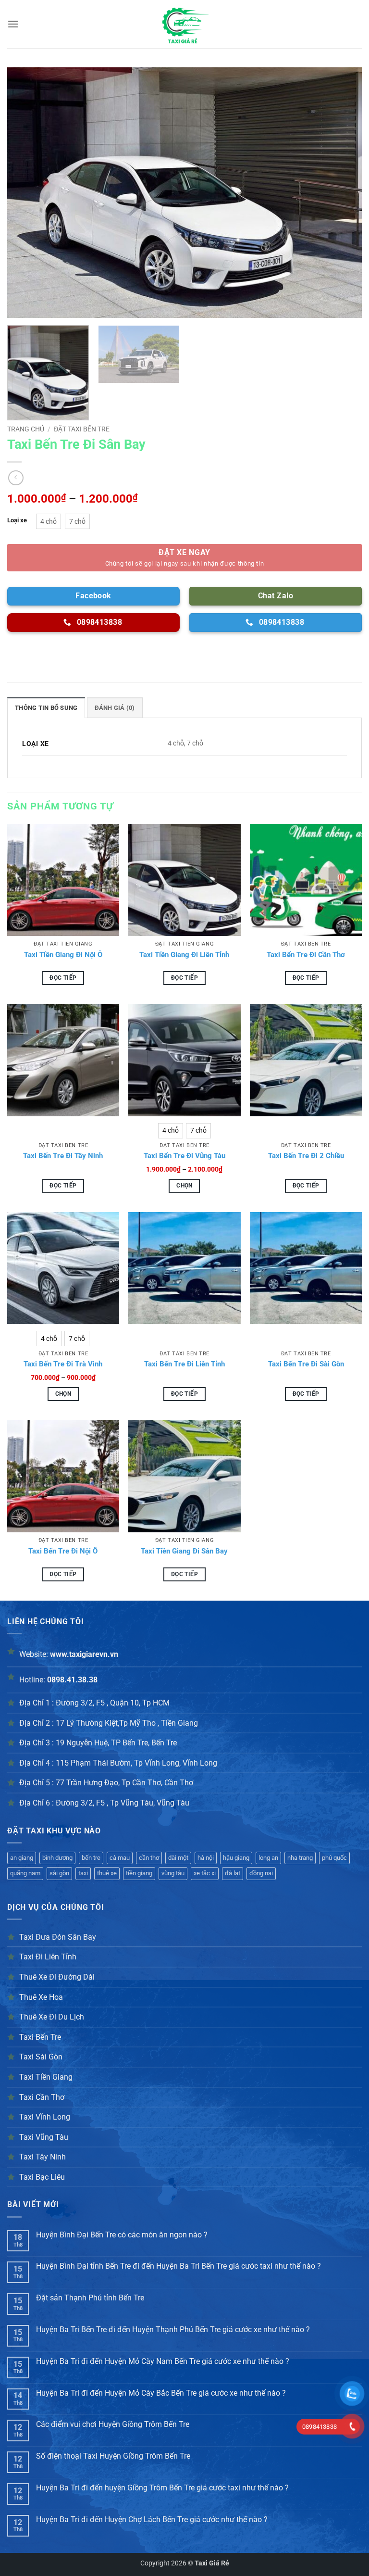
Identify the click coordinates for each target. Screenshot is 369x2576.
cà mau (120, 1858)
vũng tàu (173, 1873)
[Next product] (16, 478)
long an (268, 1858)
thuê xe (107, 1873)
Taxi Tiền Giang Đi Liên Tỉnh (184, 955)
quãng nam (25, 1873)
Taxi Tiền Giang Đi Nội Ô (63, 955)
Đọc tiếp (63, 978)
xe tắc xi (205, 1873)
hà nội (206, 1858)
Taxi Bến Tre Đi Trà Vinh (63, 1364)
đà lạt (233, 1873)
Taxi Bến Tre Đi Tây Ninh (63, 1156)
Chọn (184, 1186)
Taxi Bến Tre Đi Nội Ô (63, 1551)
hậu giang (236, 1858)
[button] (13, 24)
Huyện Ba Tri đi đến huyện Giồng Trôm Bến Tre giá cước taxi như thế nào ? (162, 2488)
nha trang (300, 1858)
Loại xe (17, 520)
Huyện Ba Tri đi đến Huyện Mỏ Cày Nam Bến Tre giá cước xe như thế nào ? (163, 2361)
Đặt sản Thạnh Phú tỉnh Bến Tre (90, 2298)
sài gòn (59, 1873)
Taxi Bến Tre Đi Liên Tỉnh (184, 1364)
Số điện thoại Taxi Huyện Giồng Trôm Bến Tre (113, 2456)
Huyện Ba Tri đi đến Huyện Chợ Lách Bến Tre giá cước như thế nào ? (152, 2519)
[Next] (343, 192)
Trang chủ (26, 429)
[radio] (49, 521)
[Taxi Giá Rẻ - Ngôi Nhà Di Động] (184, 24)
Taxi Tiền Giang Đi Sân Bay (184, 1551)
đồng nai (261, 1873)
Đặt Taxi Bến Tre (82, 429)
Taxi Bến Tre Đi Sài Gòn (306, 1364)
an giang (22, 1858)
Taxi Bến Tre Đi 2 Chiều (306, 1156)
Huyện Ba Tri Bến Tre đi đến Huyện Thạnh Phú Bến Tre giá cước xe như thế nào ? (173, 2330)
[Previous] (26, 192)
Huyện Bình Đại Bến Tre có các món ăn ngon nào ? (122, 2235)
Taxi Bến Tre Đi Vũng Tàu (184, 1156)
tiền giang (139, 1873)
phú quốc (334, 1858)
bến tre (91, 1858)
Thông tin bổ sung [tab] (46, 708)
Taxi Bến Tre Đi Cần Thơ (306, 955)
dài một (178, 1858)
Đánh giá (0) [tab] (115, 708)
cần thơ (149, 1858)
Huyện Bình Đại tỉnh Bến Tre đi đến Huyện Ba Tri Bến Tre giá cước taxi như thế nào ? (178, 2266)
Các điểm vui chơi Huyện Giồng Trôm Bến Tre (113, 2424)
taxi (83, 1873)
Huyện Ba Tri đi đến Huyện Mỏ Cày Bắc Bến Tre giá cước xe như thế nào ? (161, 2393)
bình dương (57, 1858)
